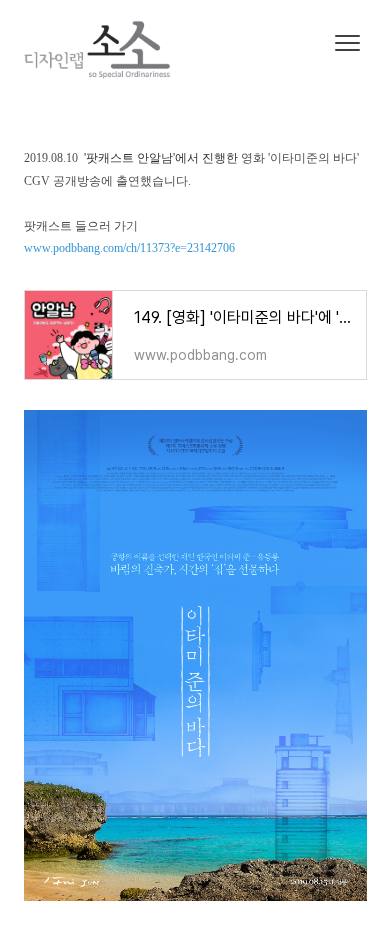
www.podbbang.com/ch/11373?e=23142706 (129, 248)
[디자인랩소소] (113, 52)
